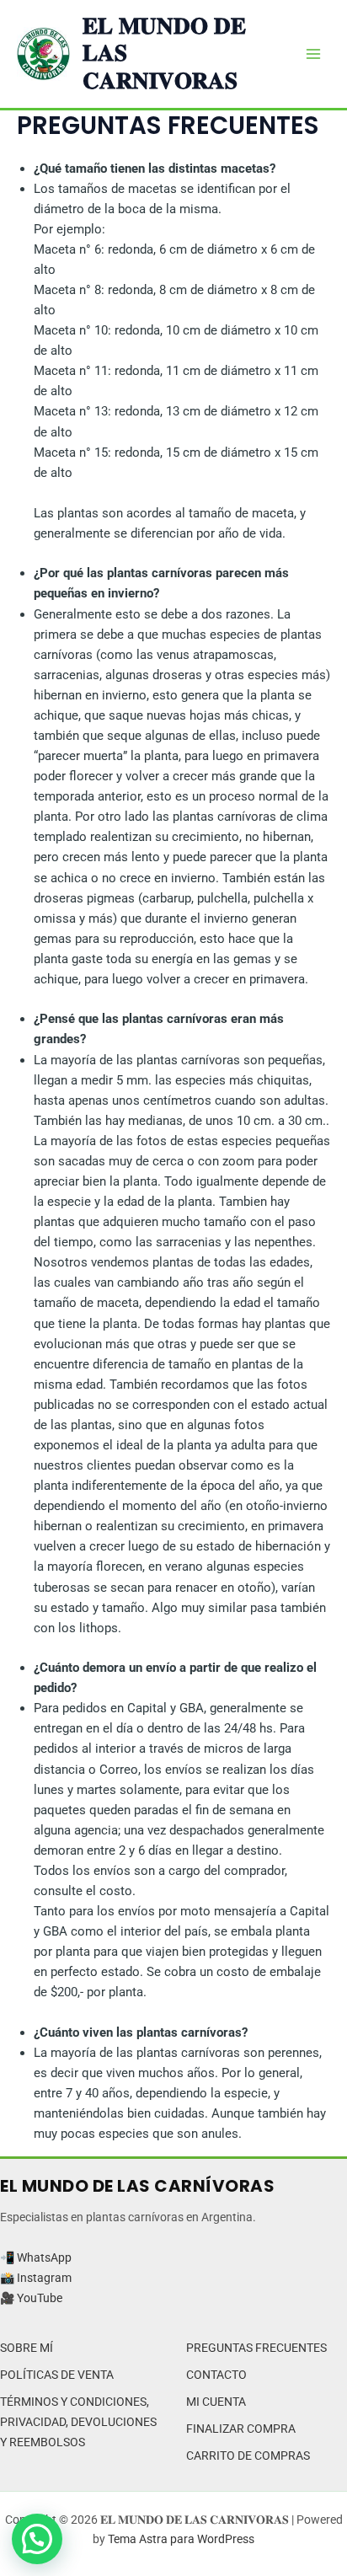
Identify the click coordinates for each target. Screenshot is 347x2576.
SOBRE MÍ (27, 2348)
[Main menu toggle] (313, 54)
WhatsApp (44, 2257)
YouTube (40, 2298)
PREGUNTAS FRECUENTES (256, 2348)
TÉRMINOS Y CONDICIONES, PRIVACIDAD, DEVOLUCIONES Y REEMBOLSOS (78, 2422)
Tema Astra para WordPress (181, 2539)
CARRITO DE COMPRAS (248, 2456)
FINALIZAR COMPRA (241, 2429)
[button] (37, 2539)
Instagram (44, 2278)
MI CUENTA (216, 2402)
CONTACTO (216, 2375)
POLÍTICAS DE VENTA (57, 2375)
